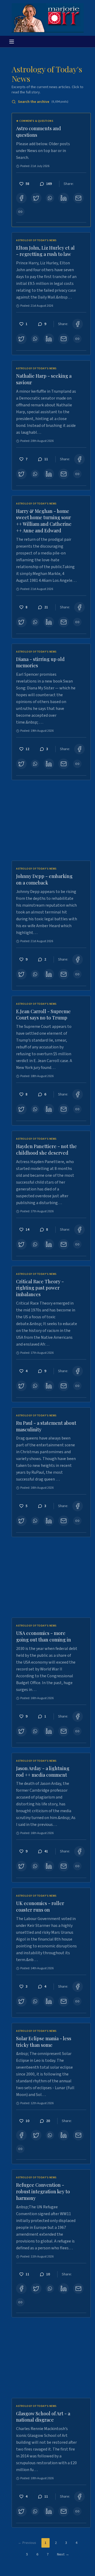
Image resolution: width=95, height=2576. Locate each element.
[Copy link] (20, 212)
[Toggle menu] (12, 42)
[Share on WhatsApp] (50, 198)
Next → (63, 2554)
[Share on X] (36, 198)
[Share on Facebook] (21, 198)
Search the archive (43, 102)
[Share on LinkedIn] (64, 198)
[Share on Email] (78, 198)
